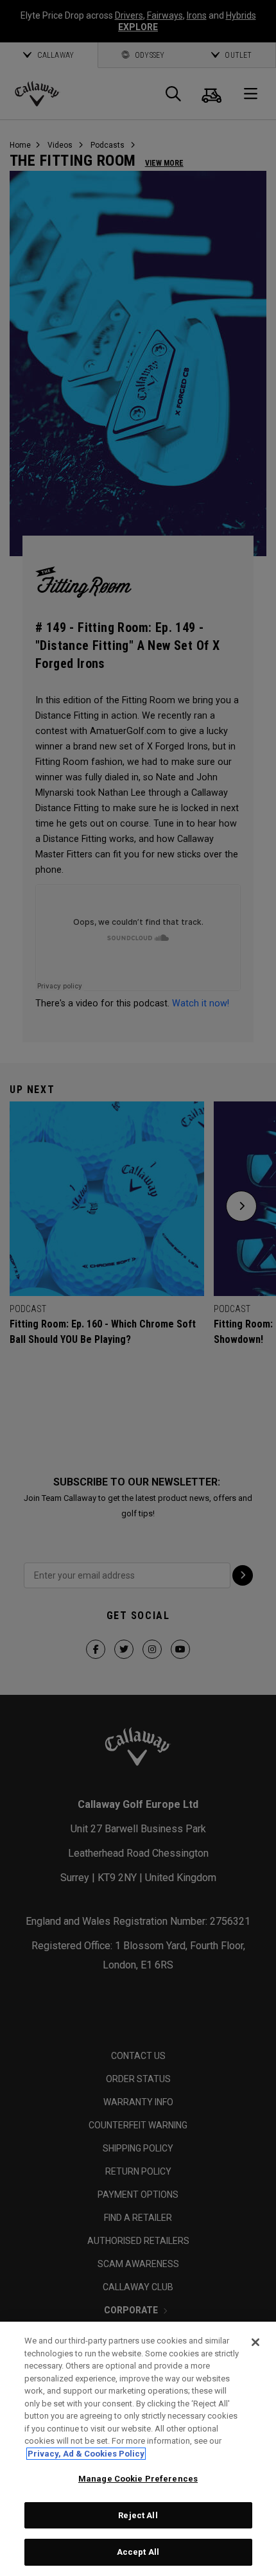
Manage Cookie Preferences (138, 2479)
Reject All (138, 2515)
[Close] (255, 2342)
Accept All (138, 2552)
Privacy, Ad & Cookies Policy (86, 2454)
